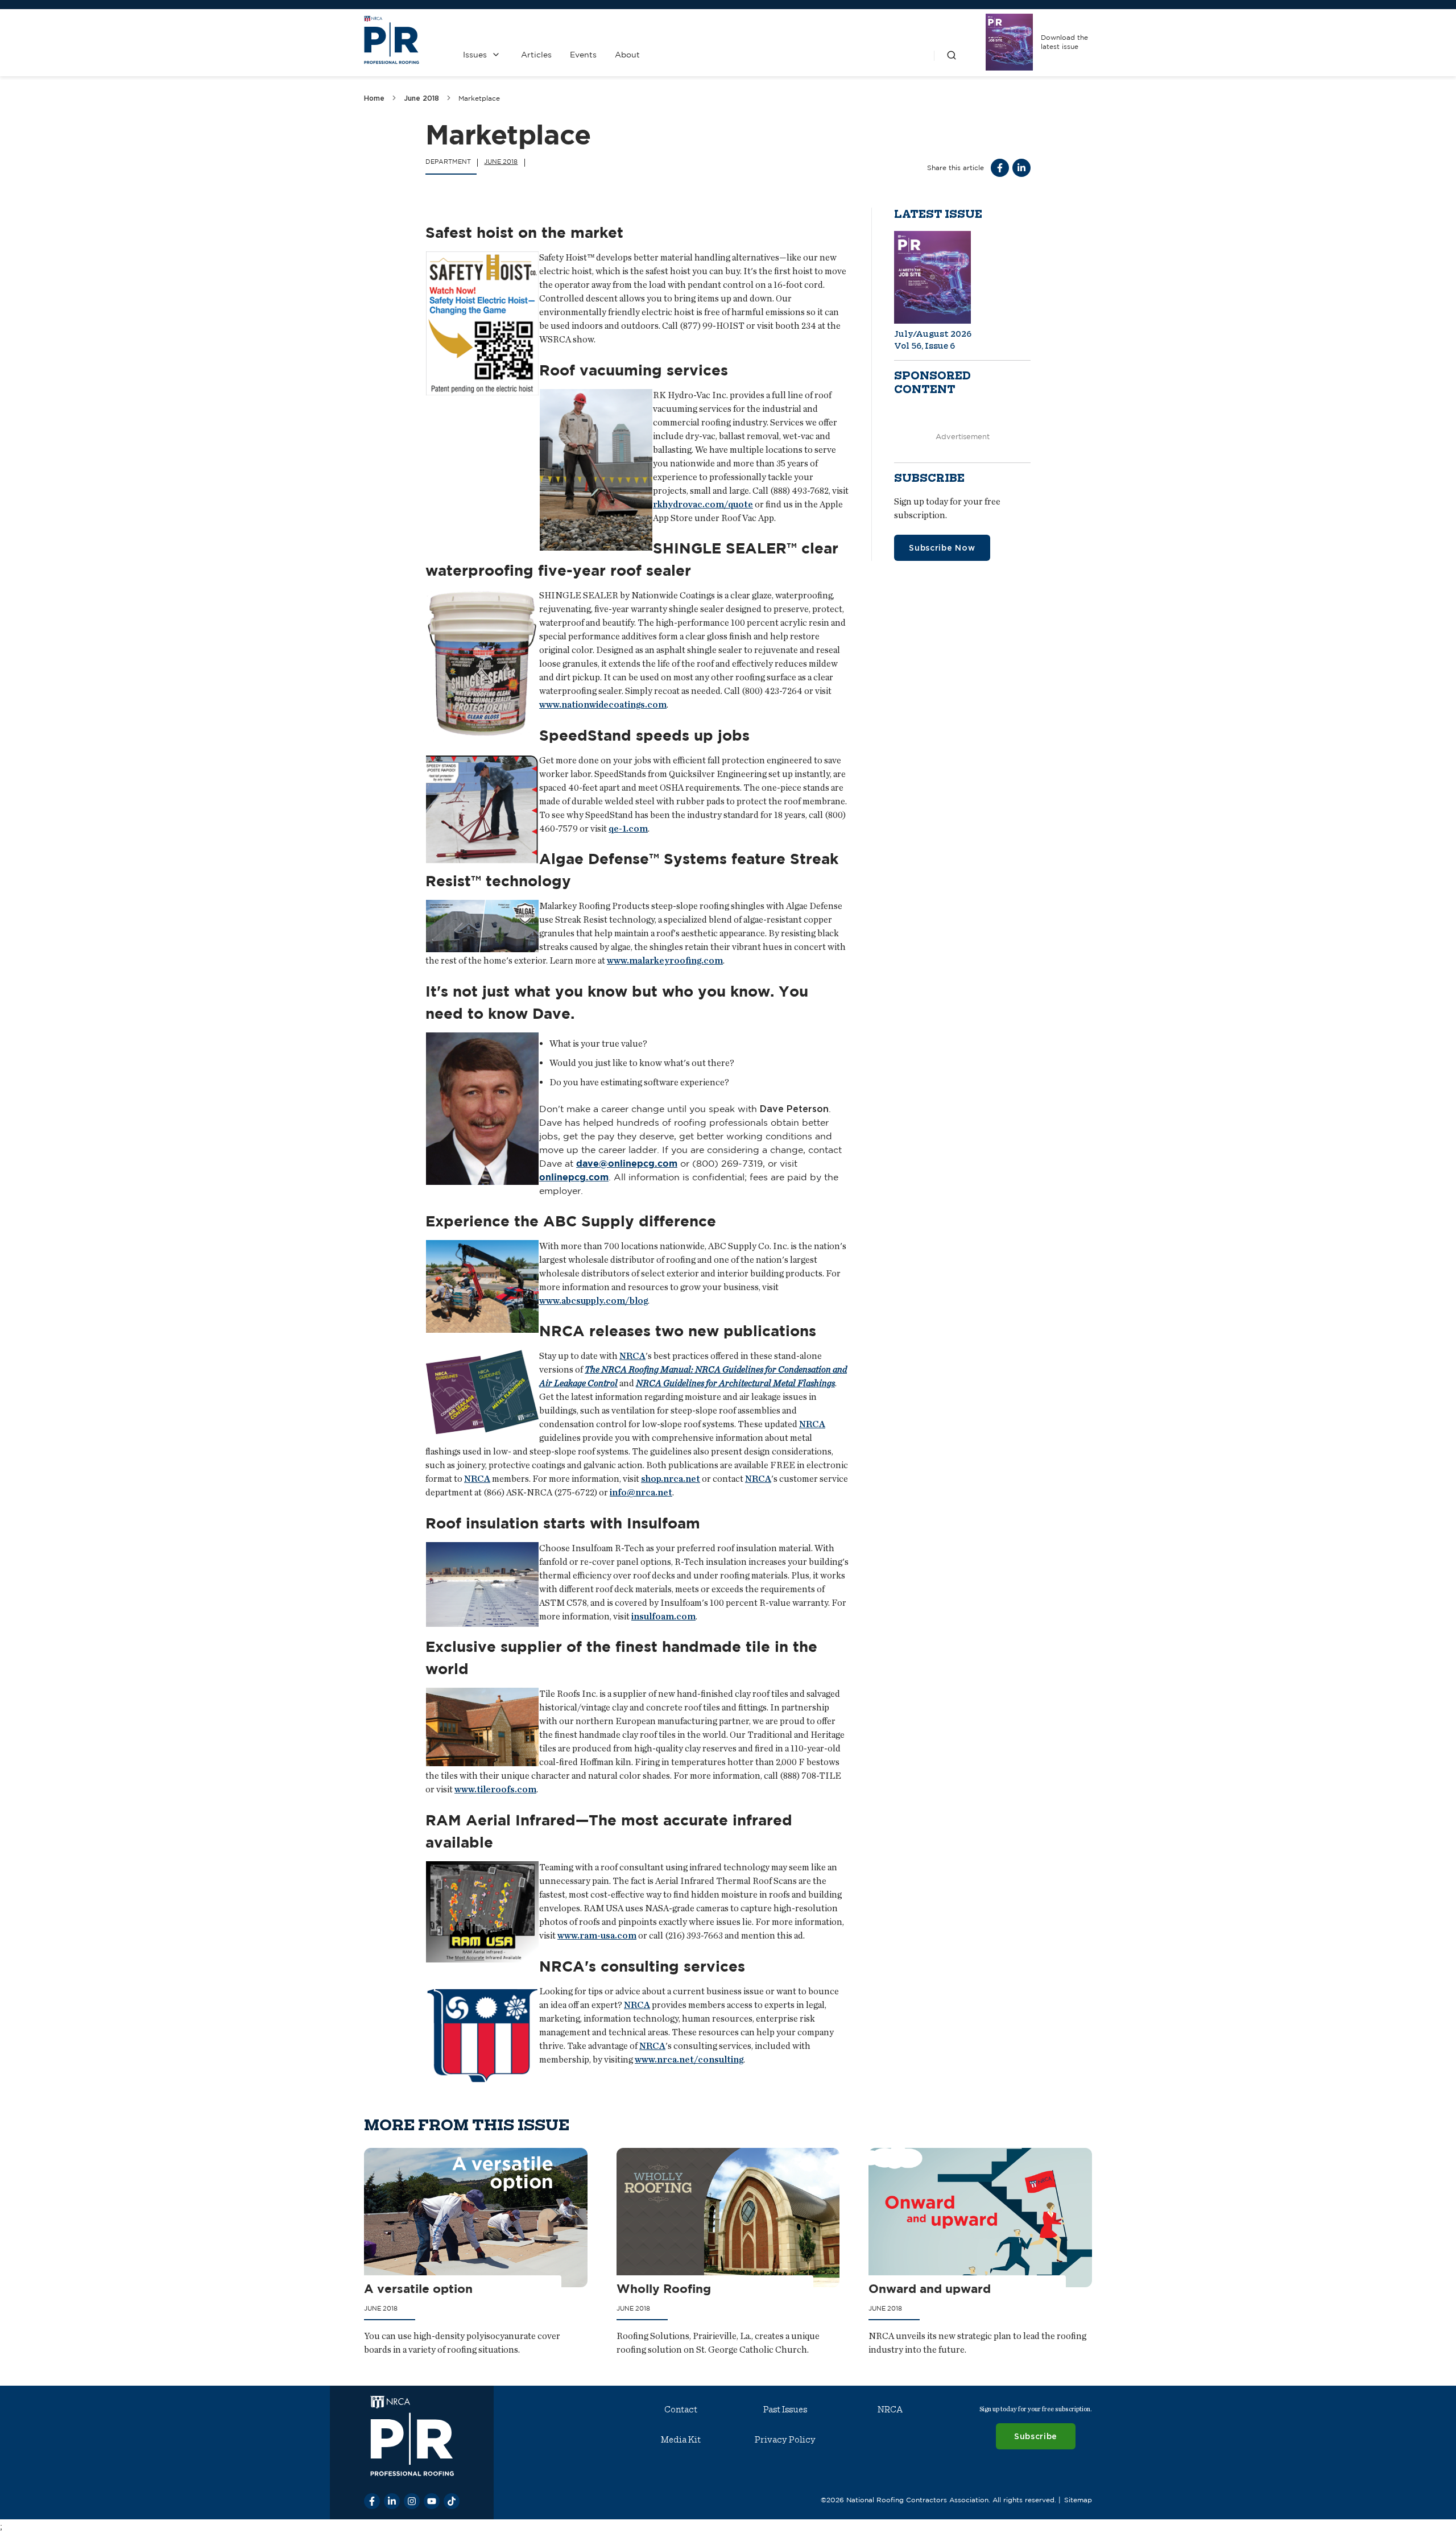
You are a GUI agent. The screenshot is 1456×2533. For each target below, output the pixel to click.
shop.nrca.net (671, 1479)
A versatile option (418, 2289)
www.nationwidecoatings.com (603, 704)
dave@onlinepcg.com (627, 1163)
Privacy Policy (785, 2440)
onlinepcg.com (574, 1177)
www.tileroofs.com (495, 1789)
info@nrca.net (641, 1492)
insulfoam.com (663, 1616)
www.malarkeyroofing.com (665, 960)
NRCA (632, 1356)
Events (583, 55)
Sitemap (1078, 2500)
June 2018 (421, 98)
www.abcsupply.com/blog (593, 1300)
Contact (681, 2410)
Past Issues (785, 2410)
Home (374, 98)
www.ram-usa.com (597, 1935)
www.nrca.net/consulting (689, 2059)
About (627, 55)
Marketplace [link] (479, 98)
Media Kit (681, 2440)
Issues (475, 55)
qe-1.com (628, 829)
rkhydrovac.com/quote (703, 504)
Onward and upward (930, 2289)
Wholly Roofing (664, 2289)
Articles (536, 55)
